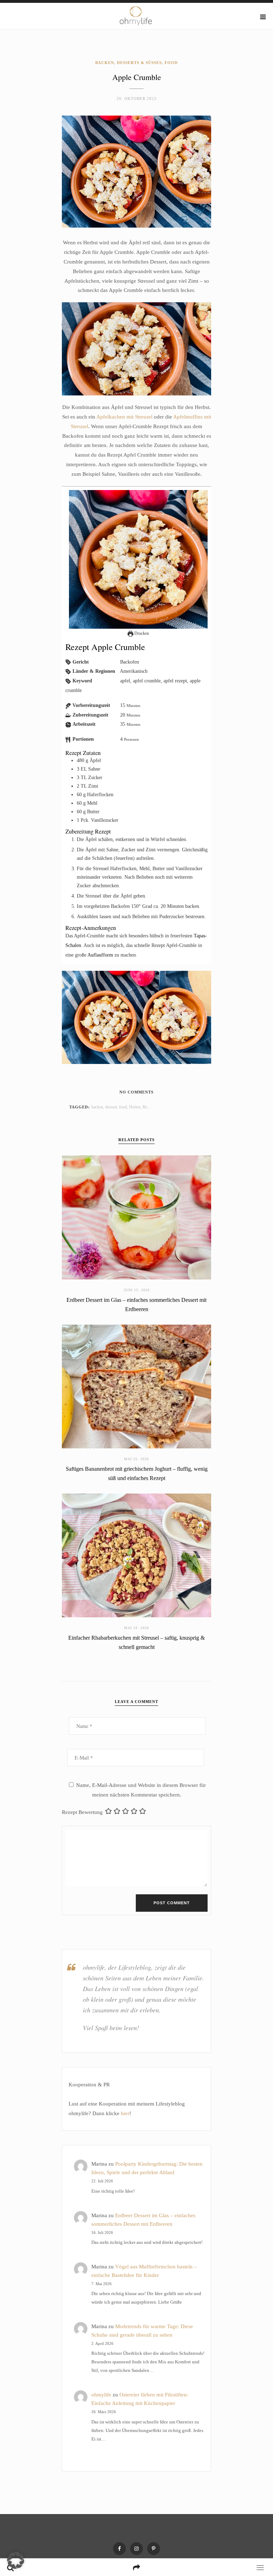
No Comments (136, 1092)
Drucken (141, 633)
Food (171, 63)
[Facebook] (119, 2549)
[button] (16, 2560)
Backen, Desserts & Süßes (129, 63)
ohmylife (101, 2395)
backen (97, 1107)
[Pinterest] (154, 2549)
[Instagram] (136, 2549)
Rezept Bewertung (82, 1812)
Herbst (135, 1107)
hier (125, 2113)
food (123, 1107)
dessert (111, 1107)
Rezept (148, 1107)
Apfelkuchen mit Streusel (124, 417)
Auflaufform (100, 955)
